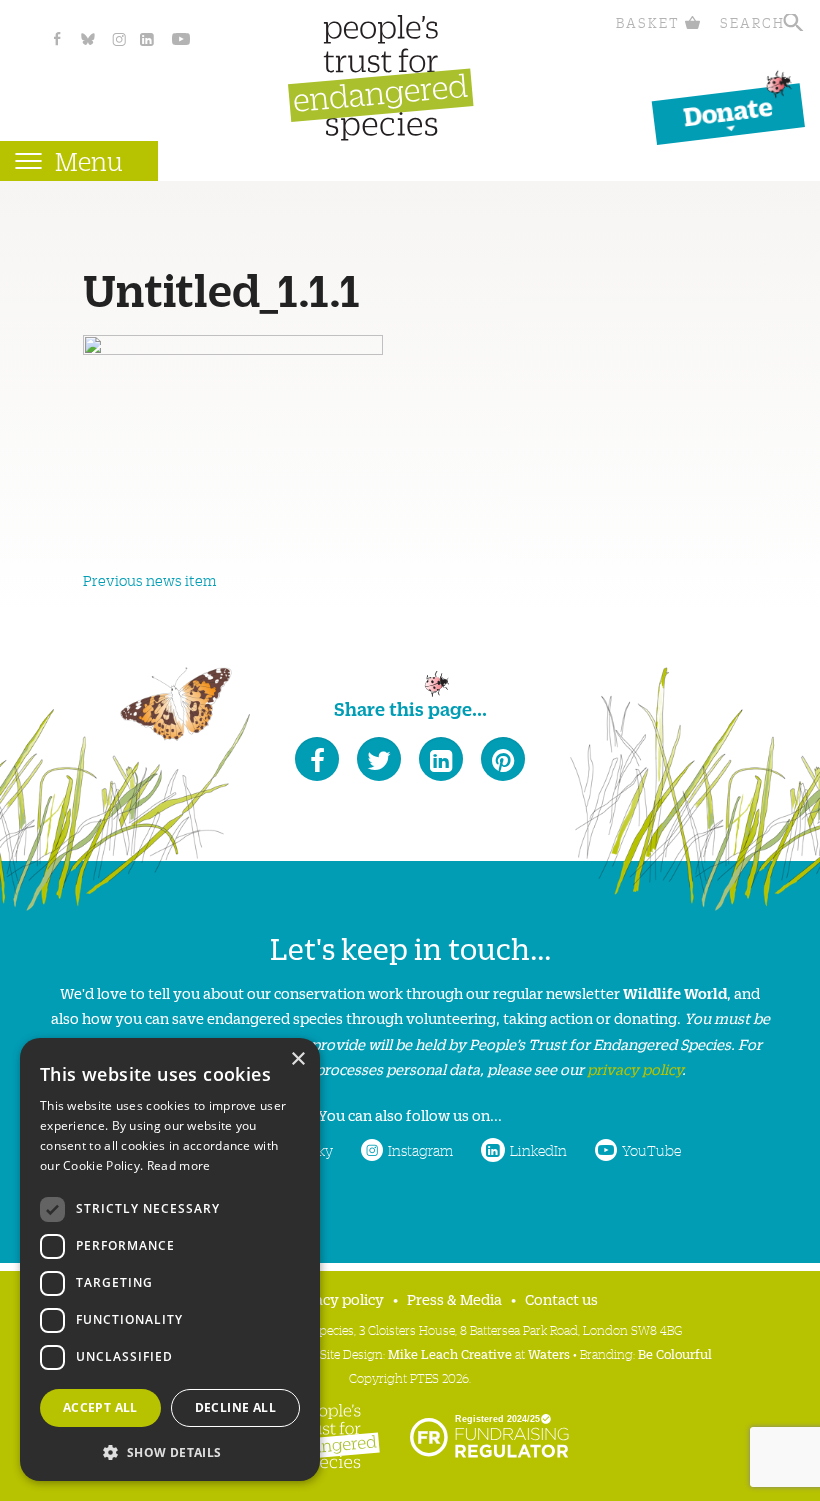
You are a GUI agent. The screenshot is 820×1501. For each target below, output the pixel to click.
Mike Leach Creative (450, 1353)
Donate (728, 110)
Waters (549, 1353)
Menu (89, 160)
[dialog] (170, 1259)
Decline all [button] (235, 1407)
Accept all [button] (100, 1407)
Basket (648, 22)
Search (752, 22)
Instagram (420, 1150)
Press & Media (454, 1298)
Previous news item (149, 580)
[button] (170, 1450)
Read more (179, 1165)
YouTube (651, 1150)
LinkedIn (538, 1150)
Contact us (561, 1298)
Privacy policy (335, 1298)
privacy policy (634, 1068)
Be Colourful (675, 1353)
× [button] (297, 1059)
